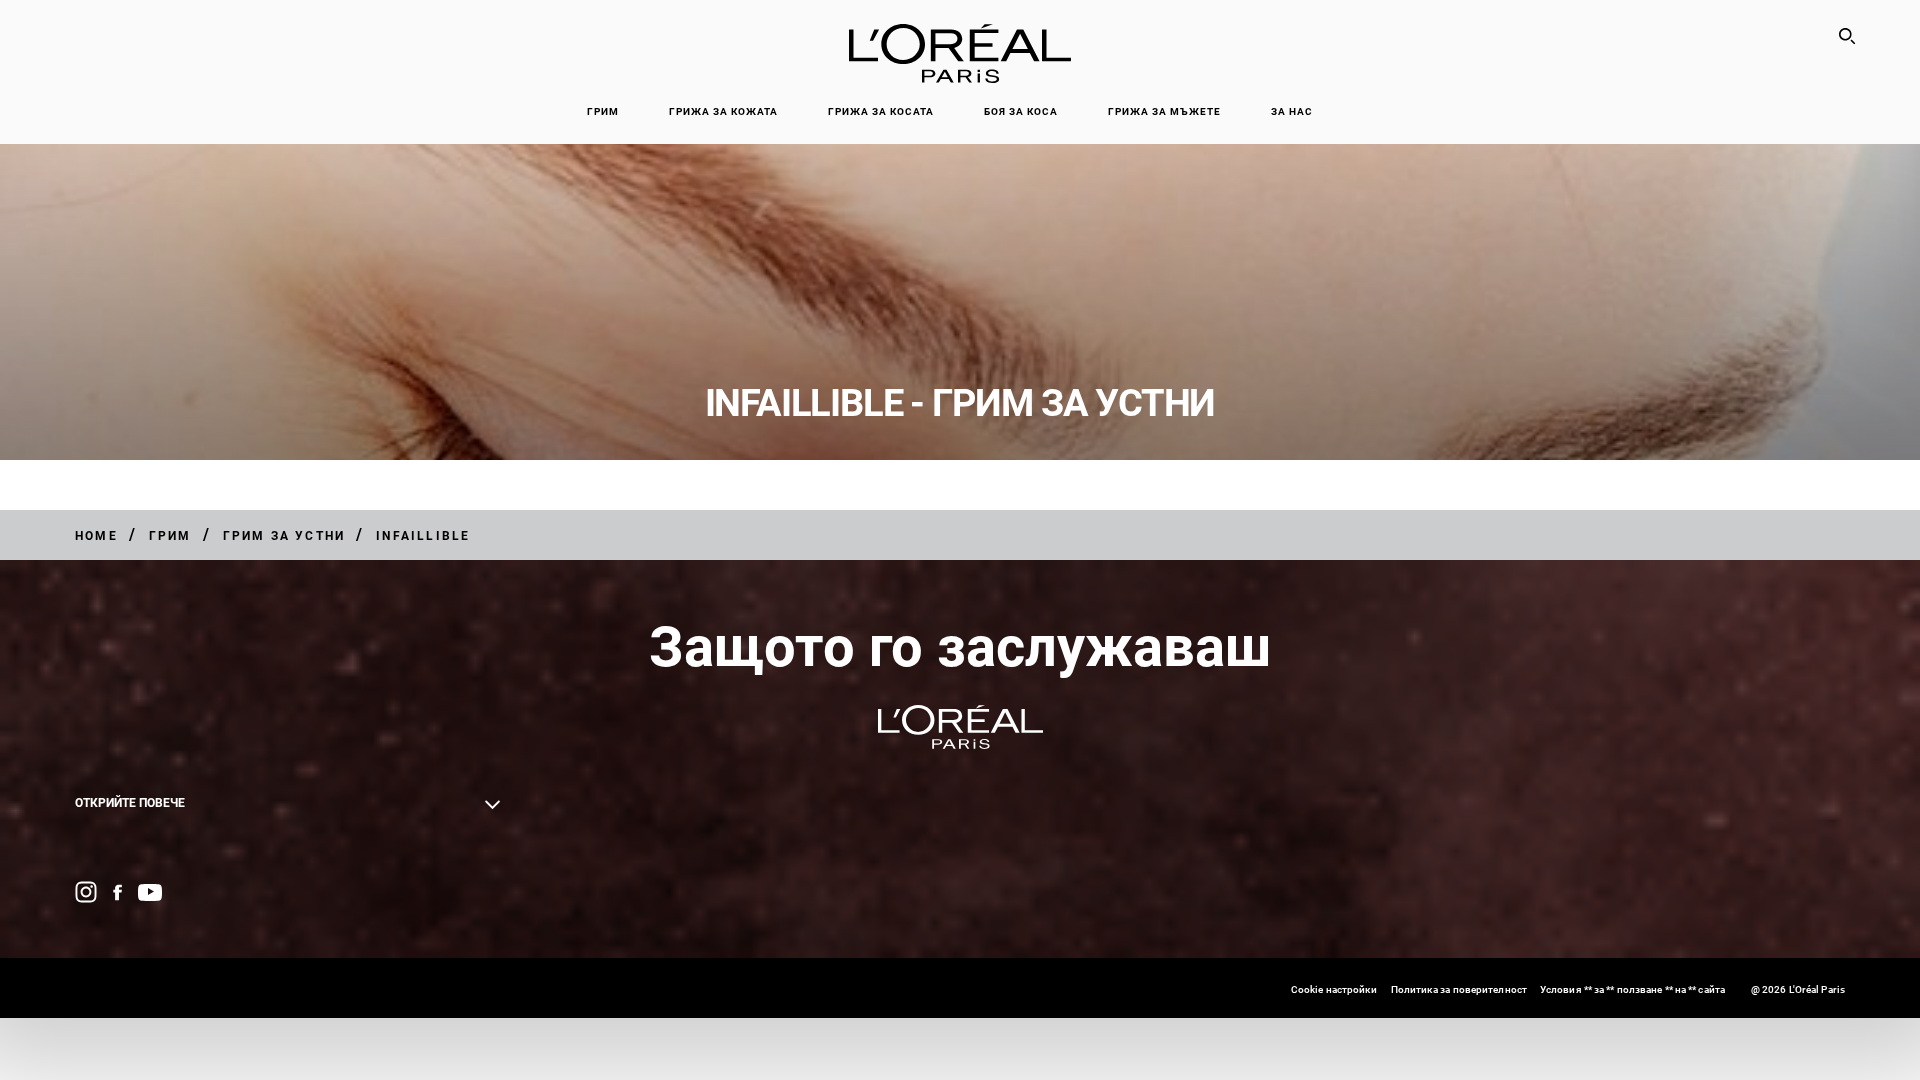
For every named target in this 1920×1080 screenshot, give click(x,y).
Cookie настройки (1334, 989)
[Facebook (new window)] (117, 892)
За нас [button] (1292, 111)
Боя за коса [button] (1021, 111)
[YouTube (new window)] (150, 892)
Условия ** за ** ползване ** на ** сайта (1632, 989)
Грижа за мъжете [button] (1164, 111)
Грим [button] (603, 111)
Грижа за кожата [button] (723, 111)
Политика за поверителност (1459, 989)
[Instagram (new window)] (86, 892)
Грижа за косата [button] (881, 111)
